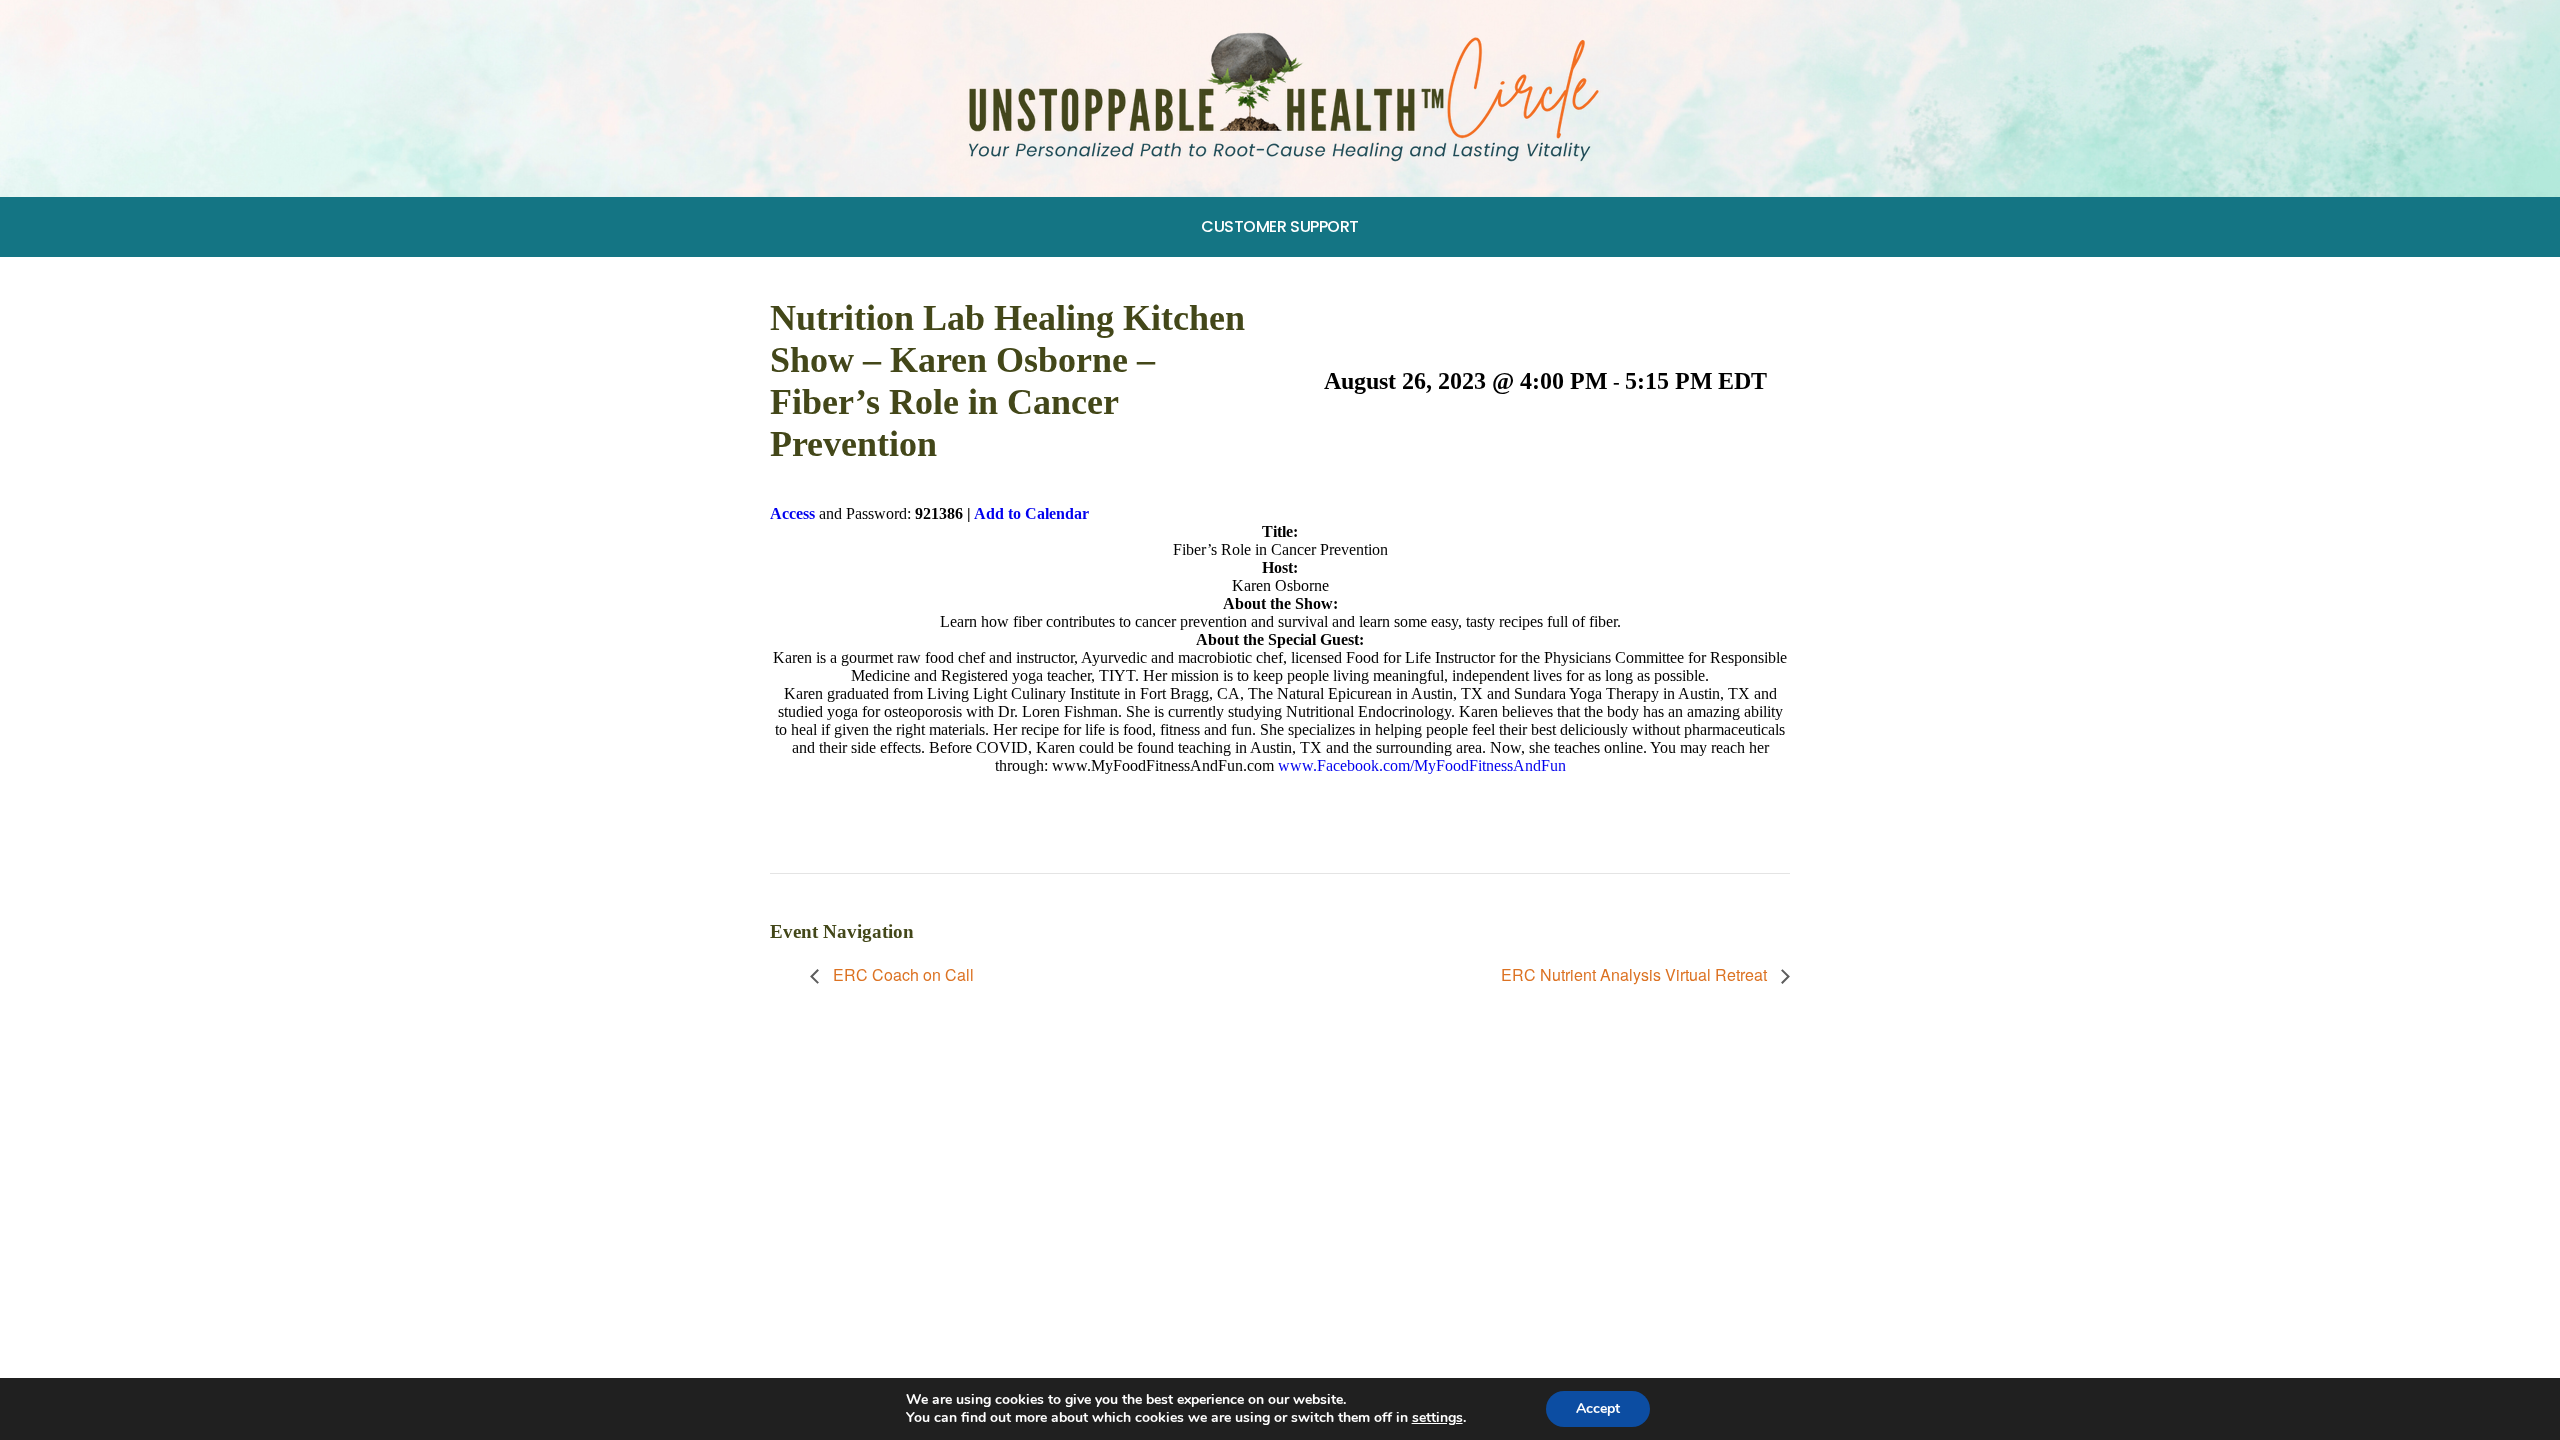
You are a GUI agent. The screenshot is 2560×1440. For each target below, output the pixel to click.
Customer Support (1280, 226)
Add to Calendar (1031, 513)
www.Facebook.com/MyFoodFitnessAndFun (1422, 765)
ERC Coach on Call (901, 974)
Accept (1598, 1408)
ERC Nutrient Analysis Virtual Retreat (1636, 974)
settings (1437, 1418)
